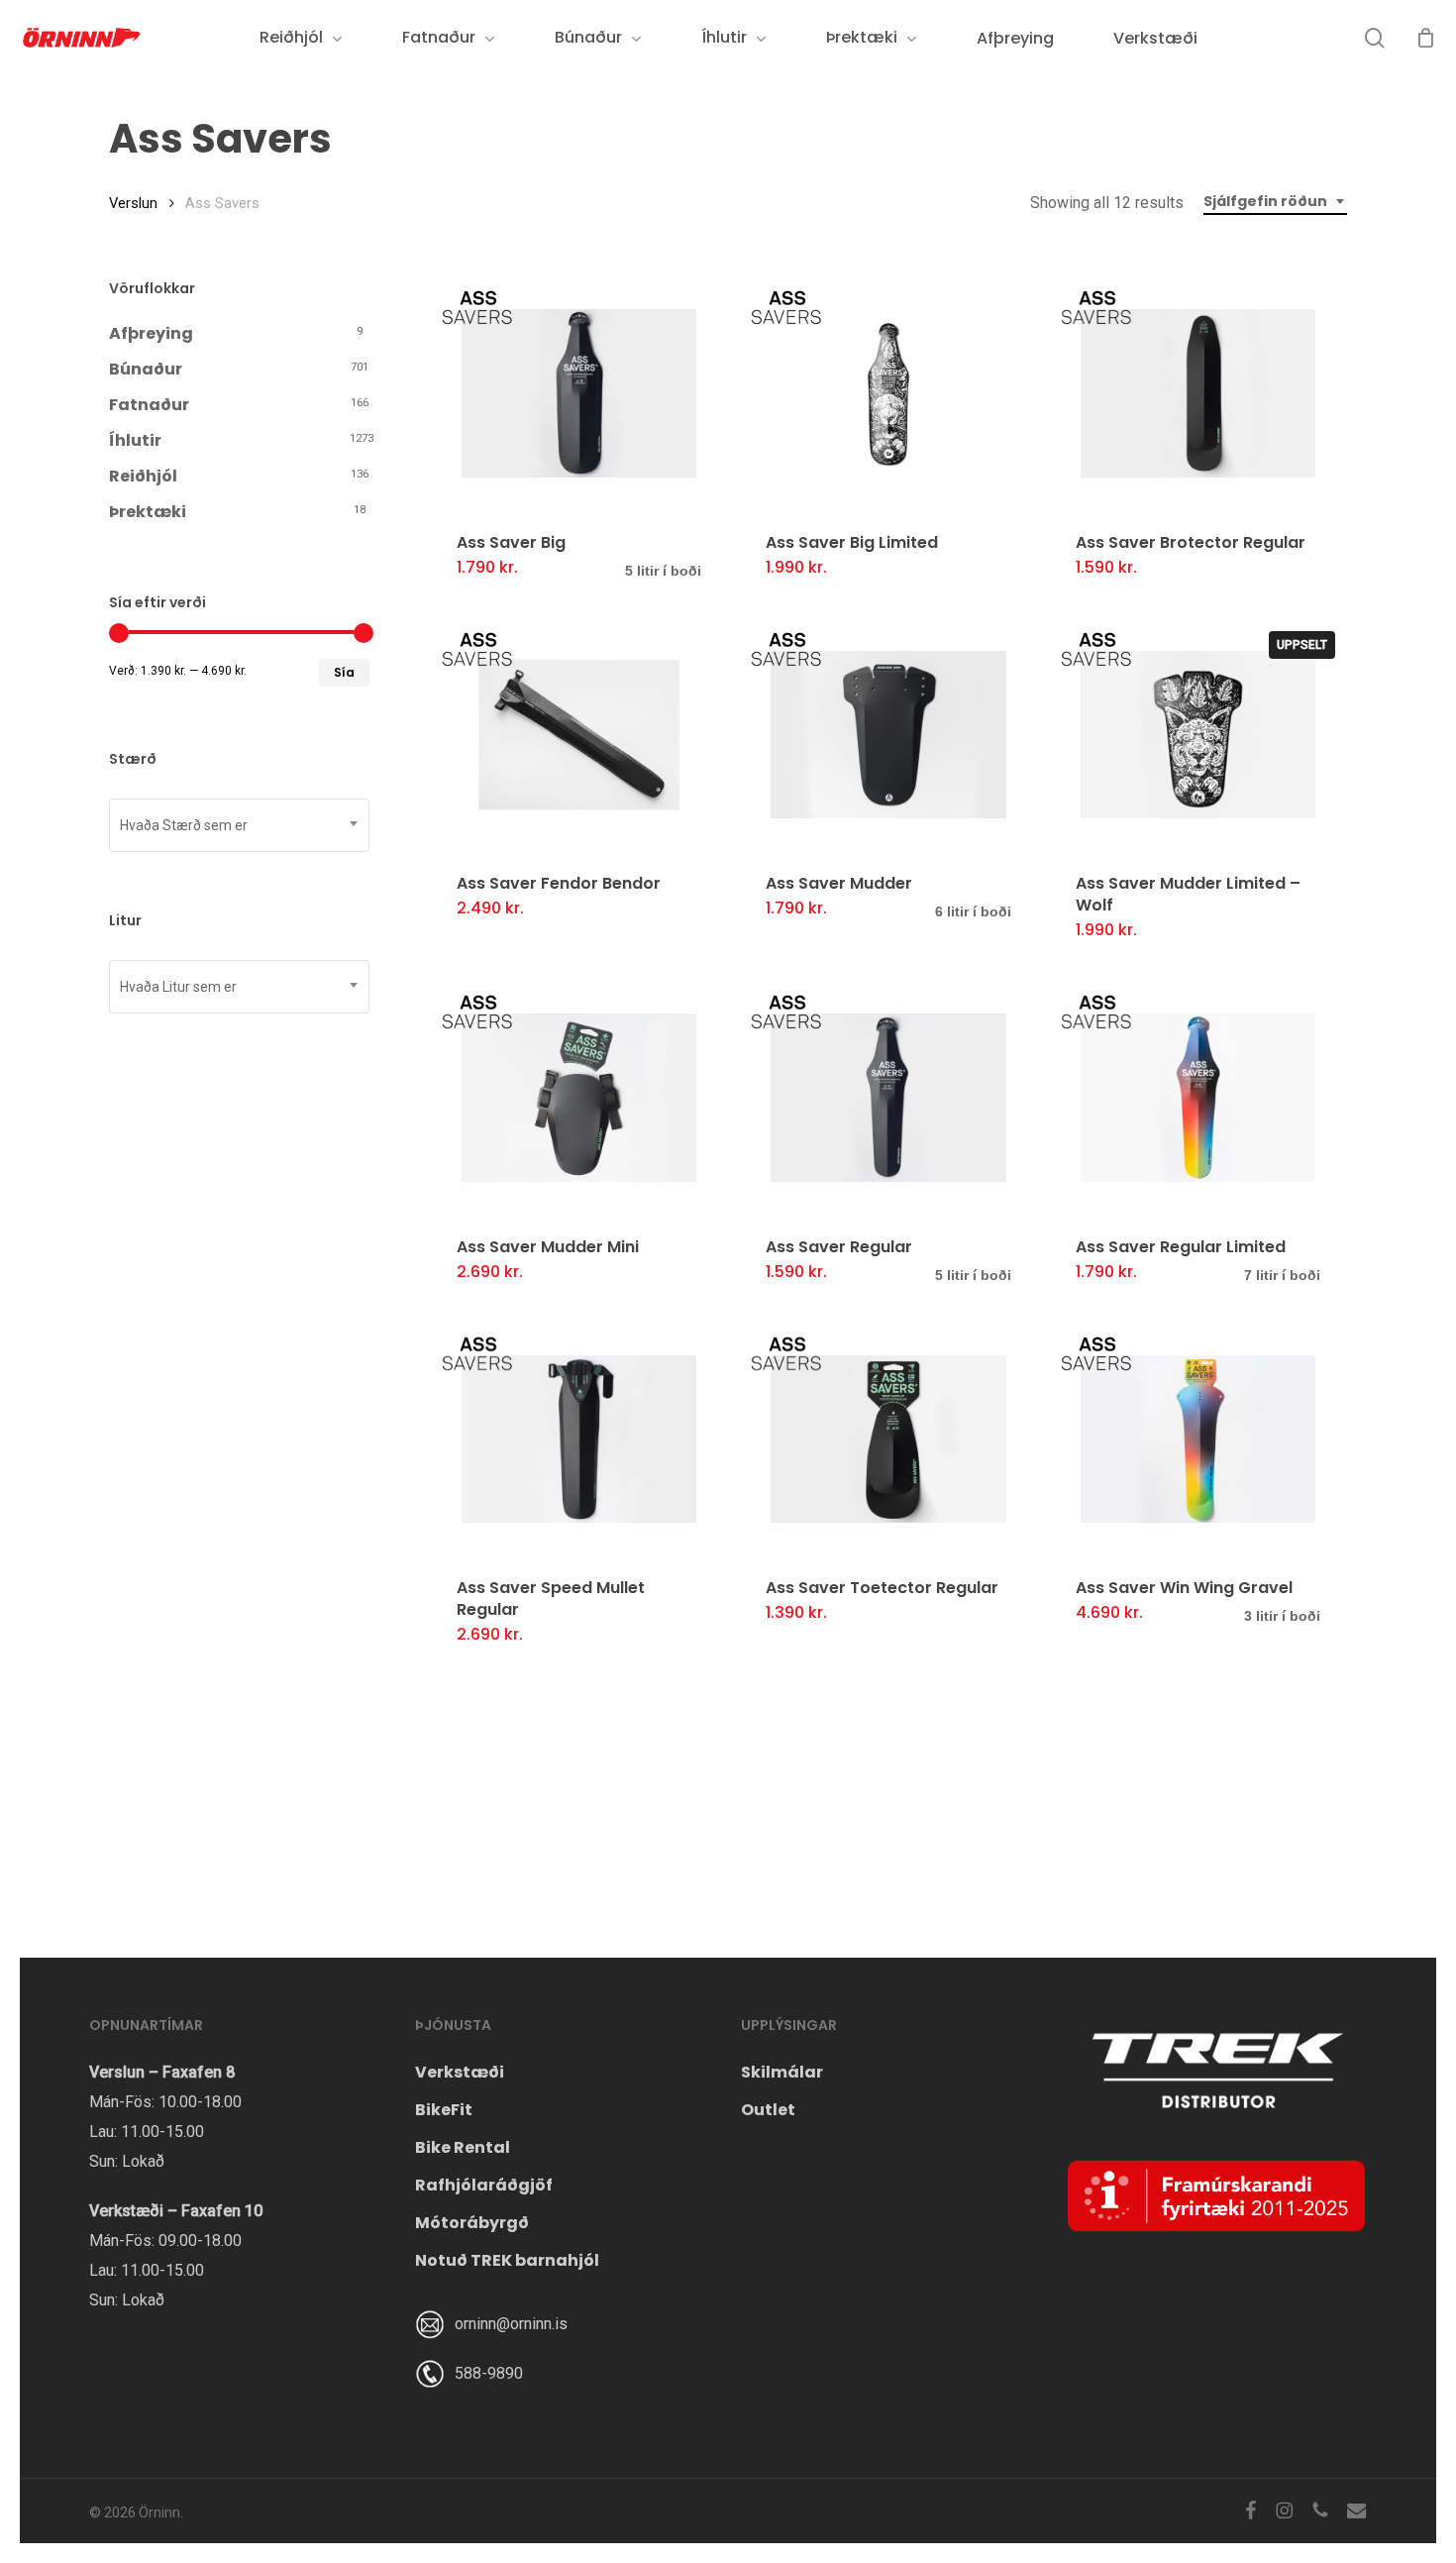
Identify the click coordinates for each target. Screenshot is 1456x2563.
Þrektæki (148, 512)
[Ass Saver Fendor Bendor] (579, 735)
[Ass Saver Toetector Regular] (888, 1440)
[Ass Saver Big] (579, 393)
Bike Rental (463, 2147)
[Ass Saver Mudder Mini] (579, 1098)
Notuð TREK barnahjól (507, 2260)
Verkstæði (460, 2072)
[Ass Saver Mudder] (888, 735)
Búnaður (146, 369)
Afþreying (151, 333)
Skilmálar (782, 2072)
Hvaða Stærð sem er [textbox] (184, 825)
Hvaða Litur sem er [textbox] (178, 987)
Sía (344, 672)
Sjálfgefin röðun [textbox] (1265, 201)
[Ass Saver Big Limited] (888, 393)
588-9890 (489, 2373)
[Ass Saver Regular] (888, 1098)
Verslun (133, 203)
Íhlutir (135, 440)
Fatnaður (149, 405)
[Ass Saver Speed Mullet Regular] (579, 1440)
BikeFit (444, 2110)
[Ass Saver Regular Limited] (1198, 1098)
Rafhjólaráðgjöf (484, 2185)
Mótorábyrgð (472, 2223)
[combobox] (1275, 202)
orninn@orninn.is (511, 2324)
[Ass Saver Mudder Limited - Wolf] (1198, 735)
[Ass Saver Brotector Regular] (1198, 393)
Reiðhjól (143, 476)
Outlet (768, 2110)
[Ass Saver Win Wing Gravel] (1198, 1440)
